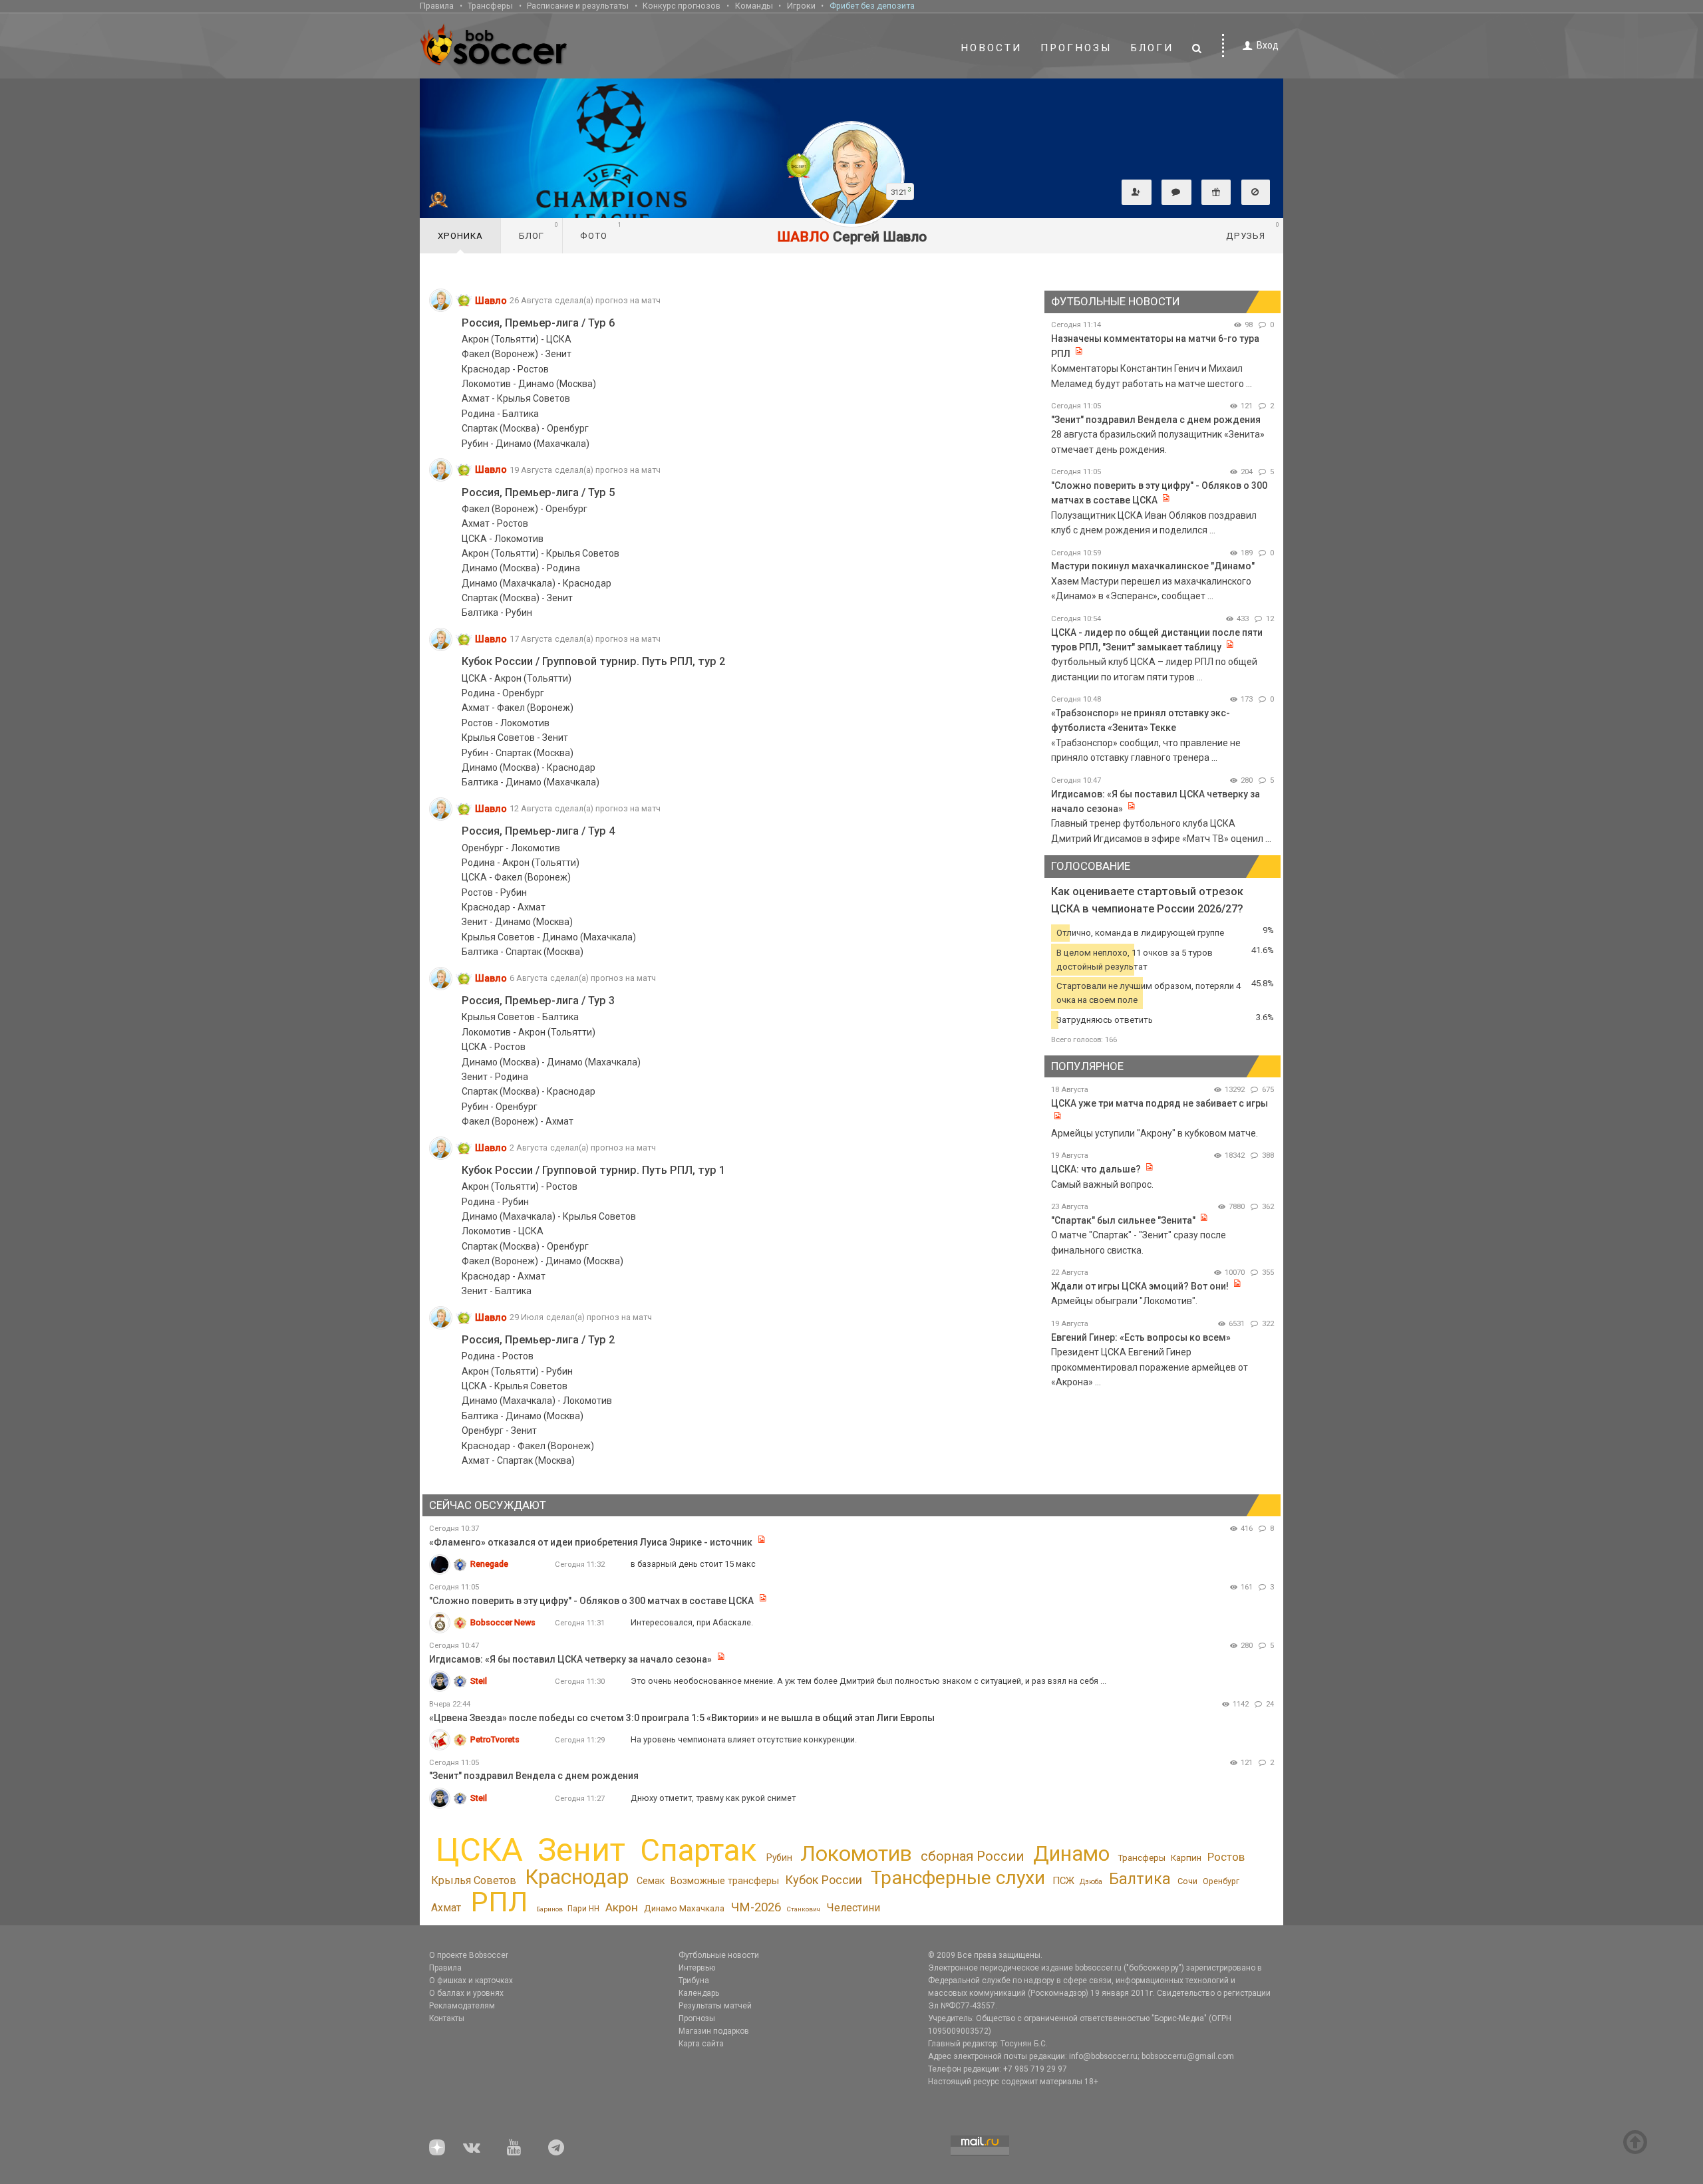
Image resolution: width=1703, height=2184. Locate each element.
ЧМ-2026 (756, 1907)
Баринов (549, 1909)
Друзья (1253, 231)
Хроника (460, 236)
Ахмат (446, 1908)
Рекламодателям (462, 2006)
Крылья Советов (474, 1880)
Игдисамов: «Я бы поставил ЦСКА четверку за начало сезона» (570, 1659)
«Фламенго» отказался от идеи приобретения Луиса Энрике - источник (591, 1542)
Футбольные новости (719, 1955)
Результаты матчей (715, 2006)
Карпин (1186, 1858)
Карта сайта (701, 2044)
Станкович (803, 1909)
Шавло (491, 301)
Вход (1268, 45)
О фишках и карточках (471, 1980)
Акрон (622, 1907)
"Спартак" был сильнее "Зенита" (1123, 1220)
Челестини (853, 1908)
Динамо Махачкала (684, 1908)
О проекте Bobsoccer (469, 1955)
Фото (601, 231)
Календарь (699, 1993)
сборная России (972, 1856)
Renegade (489, 1564)
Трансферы (490, 6)
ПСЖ (1063, 1881)
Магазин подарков (714, 2031)
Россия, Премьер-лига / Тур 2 (538, 1340)
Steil (479, 1681)
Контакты (447, 2018)
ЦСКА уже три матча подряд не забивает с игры (1160, 1103)
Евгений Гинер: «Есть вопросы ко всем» (1141, 1337)
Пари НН (583, 1909)
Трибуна (694, 1980)
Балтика (1140, 1879)
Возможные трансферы (725, 1881)
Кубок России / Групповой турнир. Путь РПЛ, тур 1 (593, 1170)
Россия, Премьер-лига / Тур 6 (538, 323)
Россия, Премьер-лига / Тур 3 (538, 1001)
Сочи (1187, 1881)
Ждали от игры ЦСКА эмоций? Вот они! (1140, 1286)
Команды (754, 6)
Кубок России (824, 1880)
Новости (991, 48)
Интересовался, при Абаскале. (692, 1622)
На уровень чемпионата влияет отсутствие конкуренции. (744, 1739)
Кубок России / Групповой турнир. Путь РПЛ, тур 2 (593, 661)
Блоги (1152, 48)
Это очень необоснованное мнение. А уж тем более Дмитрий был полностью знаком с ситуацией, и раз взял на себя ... (868, 1681)
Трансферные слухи (958, 1878)
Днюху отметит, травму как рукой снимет (713, 1798)
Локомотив (856, 1853)
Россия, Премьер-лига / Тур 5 (538, 492)
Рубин (779, 1857)
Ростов (1226, 1857)
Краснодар (577, 1877)
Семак (651, 1881)
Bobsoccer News (503, 1622)
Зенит (581, 1850)
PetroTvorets (495, 1739)
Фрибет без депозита (872, 6)
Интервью (697, 1968)
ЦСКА (479, 1850)
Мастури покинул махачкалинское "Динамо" (1153, 566)
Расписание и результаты (578, 6)
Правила (437, 6)
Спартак (698, 1850)
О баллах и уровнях (466, 1993)
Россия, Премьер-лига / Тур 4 (538, 831)
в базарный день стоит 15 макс (693, 1564)
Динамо (1071, 1854)
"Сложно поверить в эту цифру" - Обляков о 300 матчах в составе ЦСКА (591, 1601)
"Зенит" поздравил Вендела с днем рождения (1156, 420)
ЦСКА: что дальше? (1096, 1169)
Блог (539, 231)
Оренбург (1221, 1881)
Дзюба (1091, 1882)
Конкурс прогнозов (682, 6)
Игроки (801, 6)
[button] (1137, 192)
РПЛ (499, 1902)
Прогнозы (1076, 48)
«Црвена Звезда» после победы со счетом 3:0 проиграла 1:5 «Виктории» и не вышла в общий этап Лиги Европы (682, 1718)
